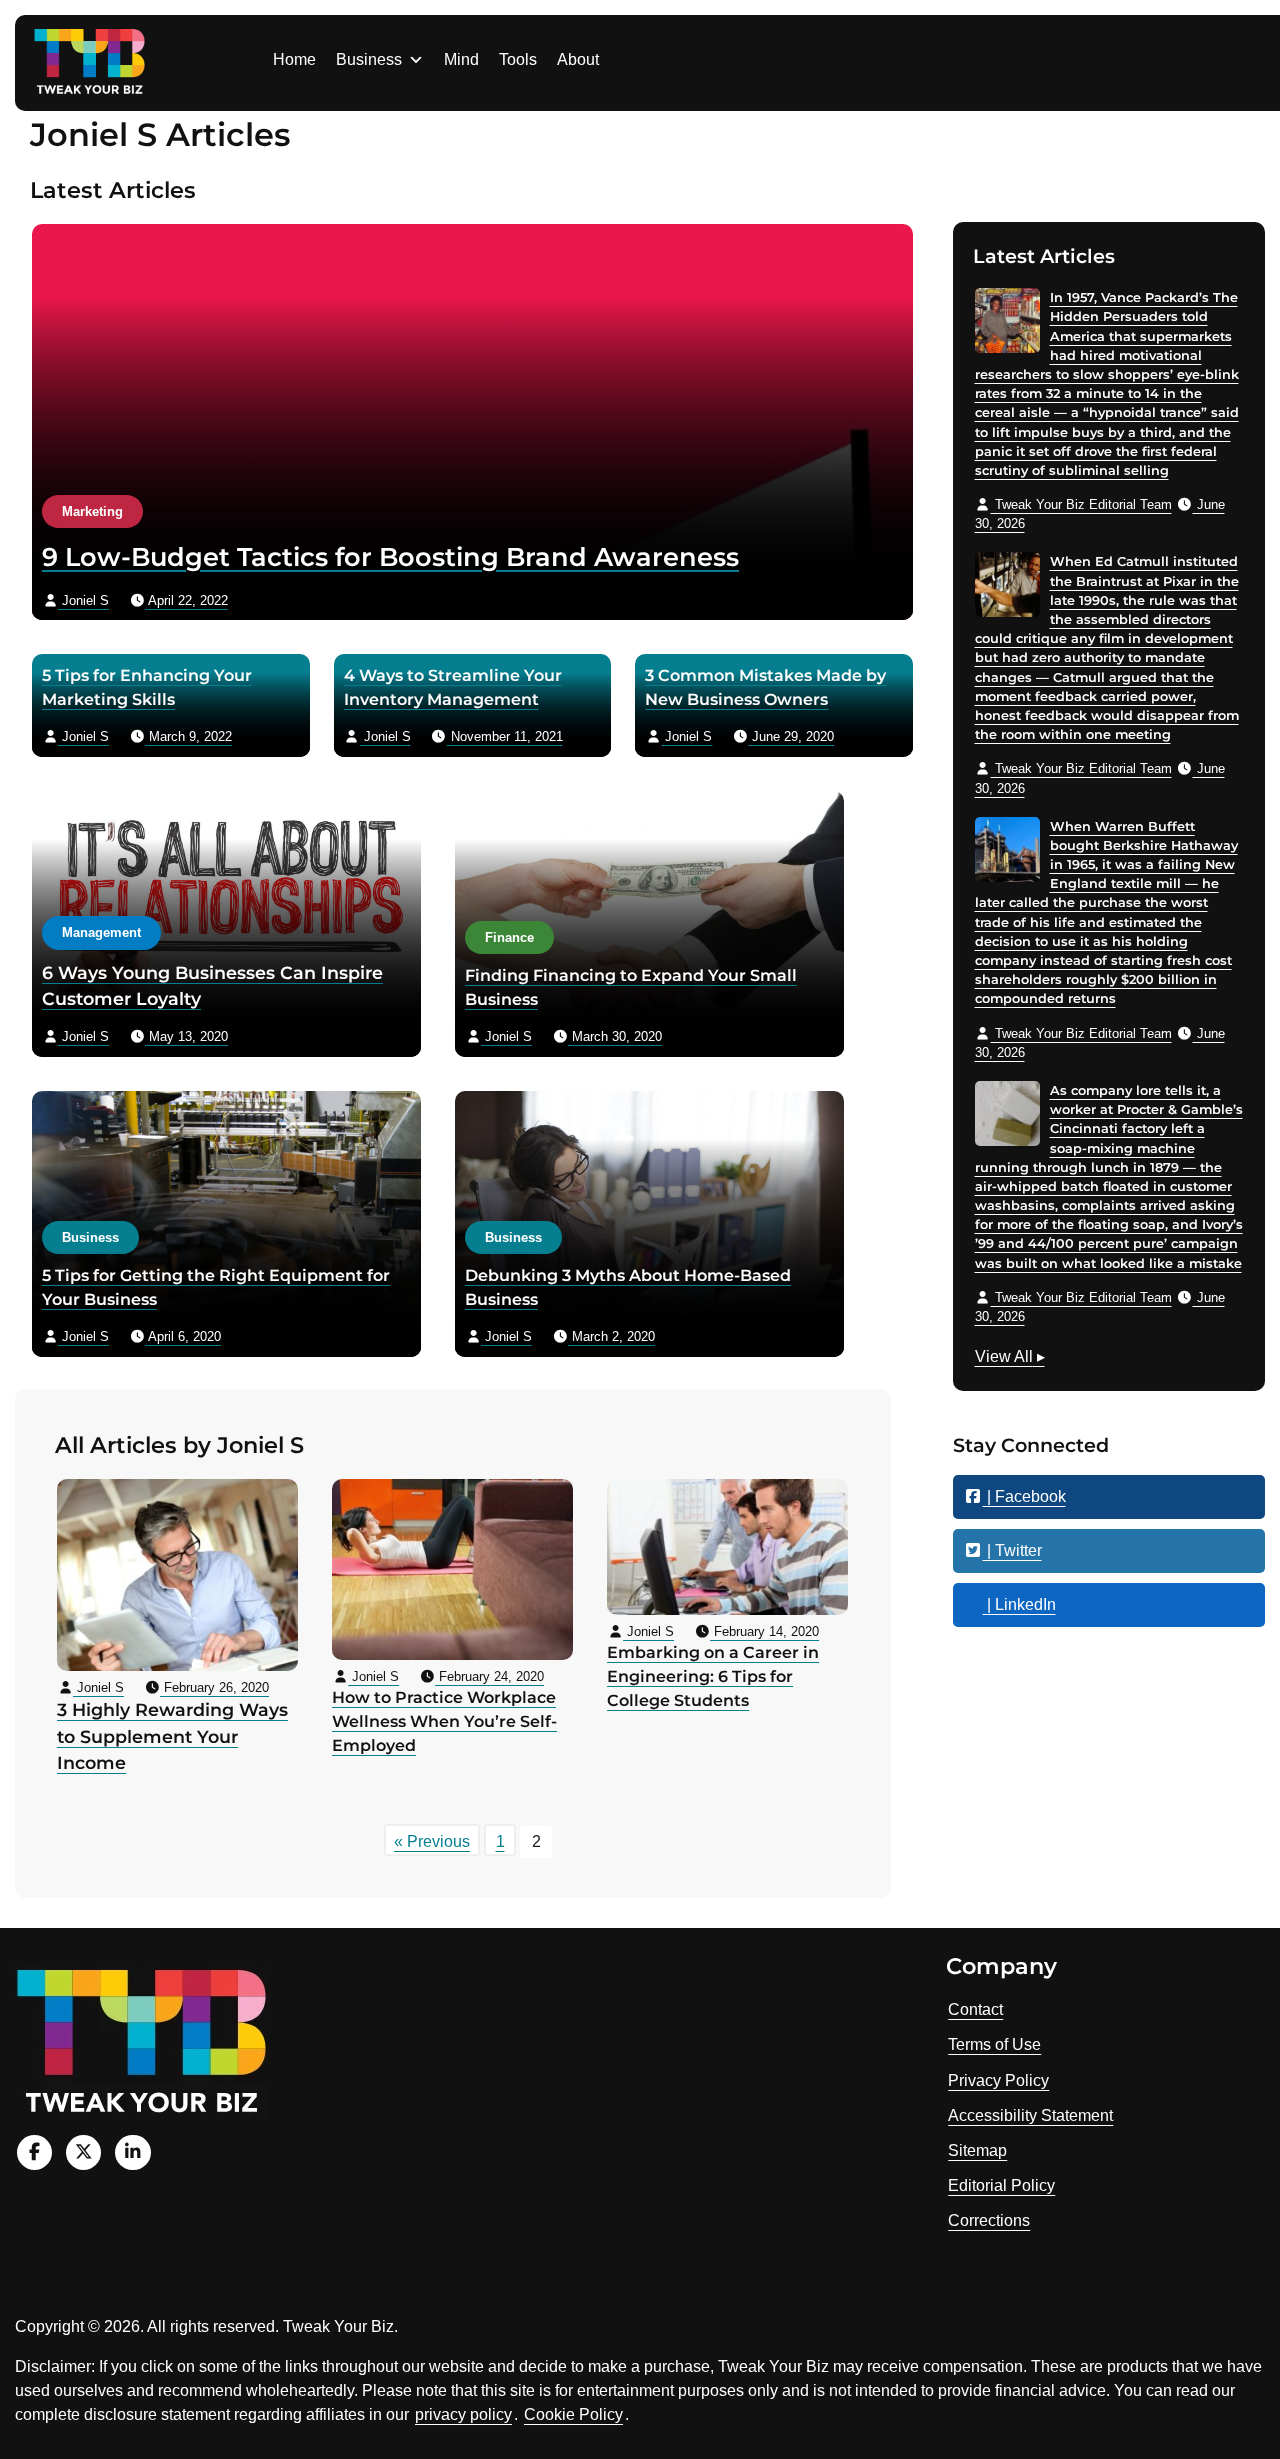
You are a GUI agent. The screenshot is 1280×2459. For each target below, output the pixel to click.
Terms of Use (994, 2044)
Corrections (989, 2220)
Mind (461, 59)
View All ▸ (1010, 1359)
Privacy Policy (998, 2080)
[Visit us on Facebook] (34, 2152)
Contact (975, 2009)
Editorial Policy (1001, 2185)
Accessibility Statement (1030, 2115)
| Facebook (1024, 1496)
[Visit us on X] (83, 2152)
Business (369, 59)
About (578, 59)
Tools (518, 59)
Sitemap (977, 2150)
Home (294, 59)
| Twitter (1012, 1550)
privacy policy (463, 2414)
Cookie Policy (573, 2414)
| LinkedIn (1019, 1604)
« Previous (432, 1841)
